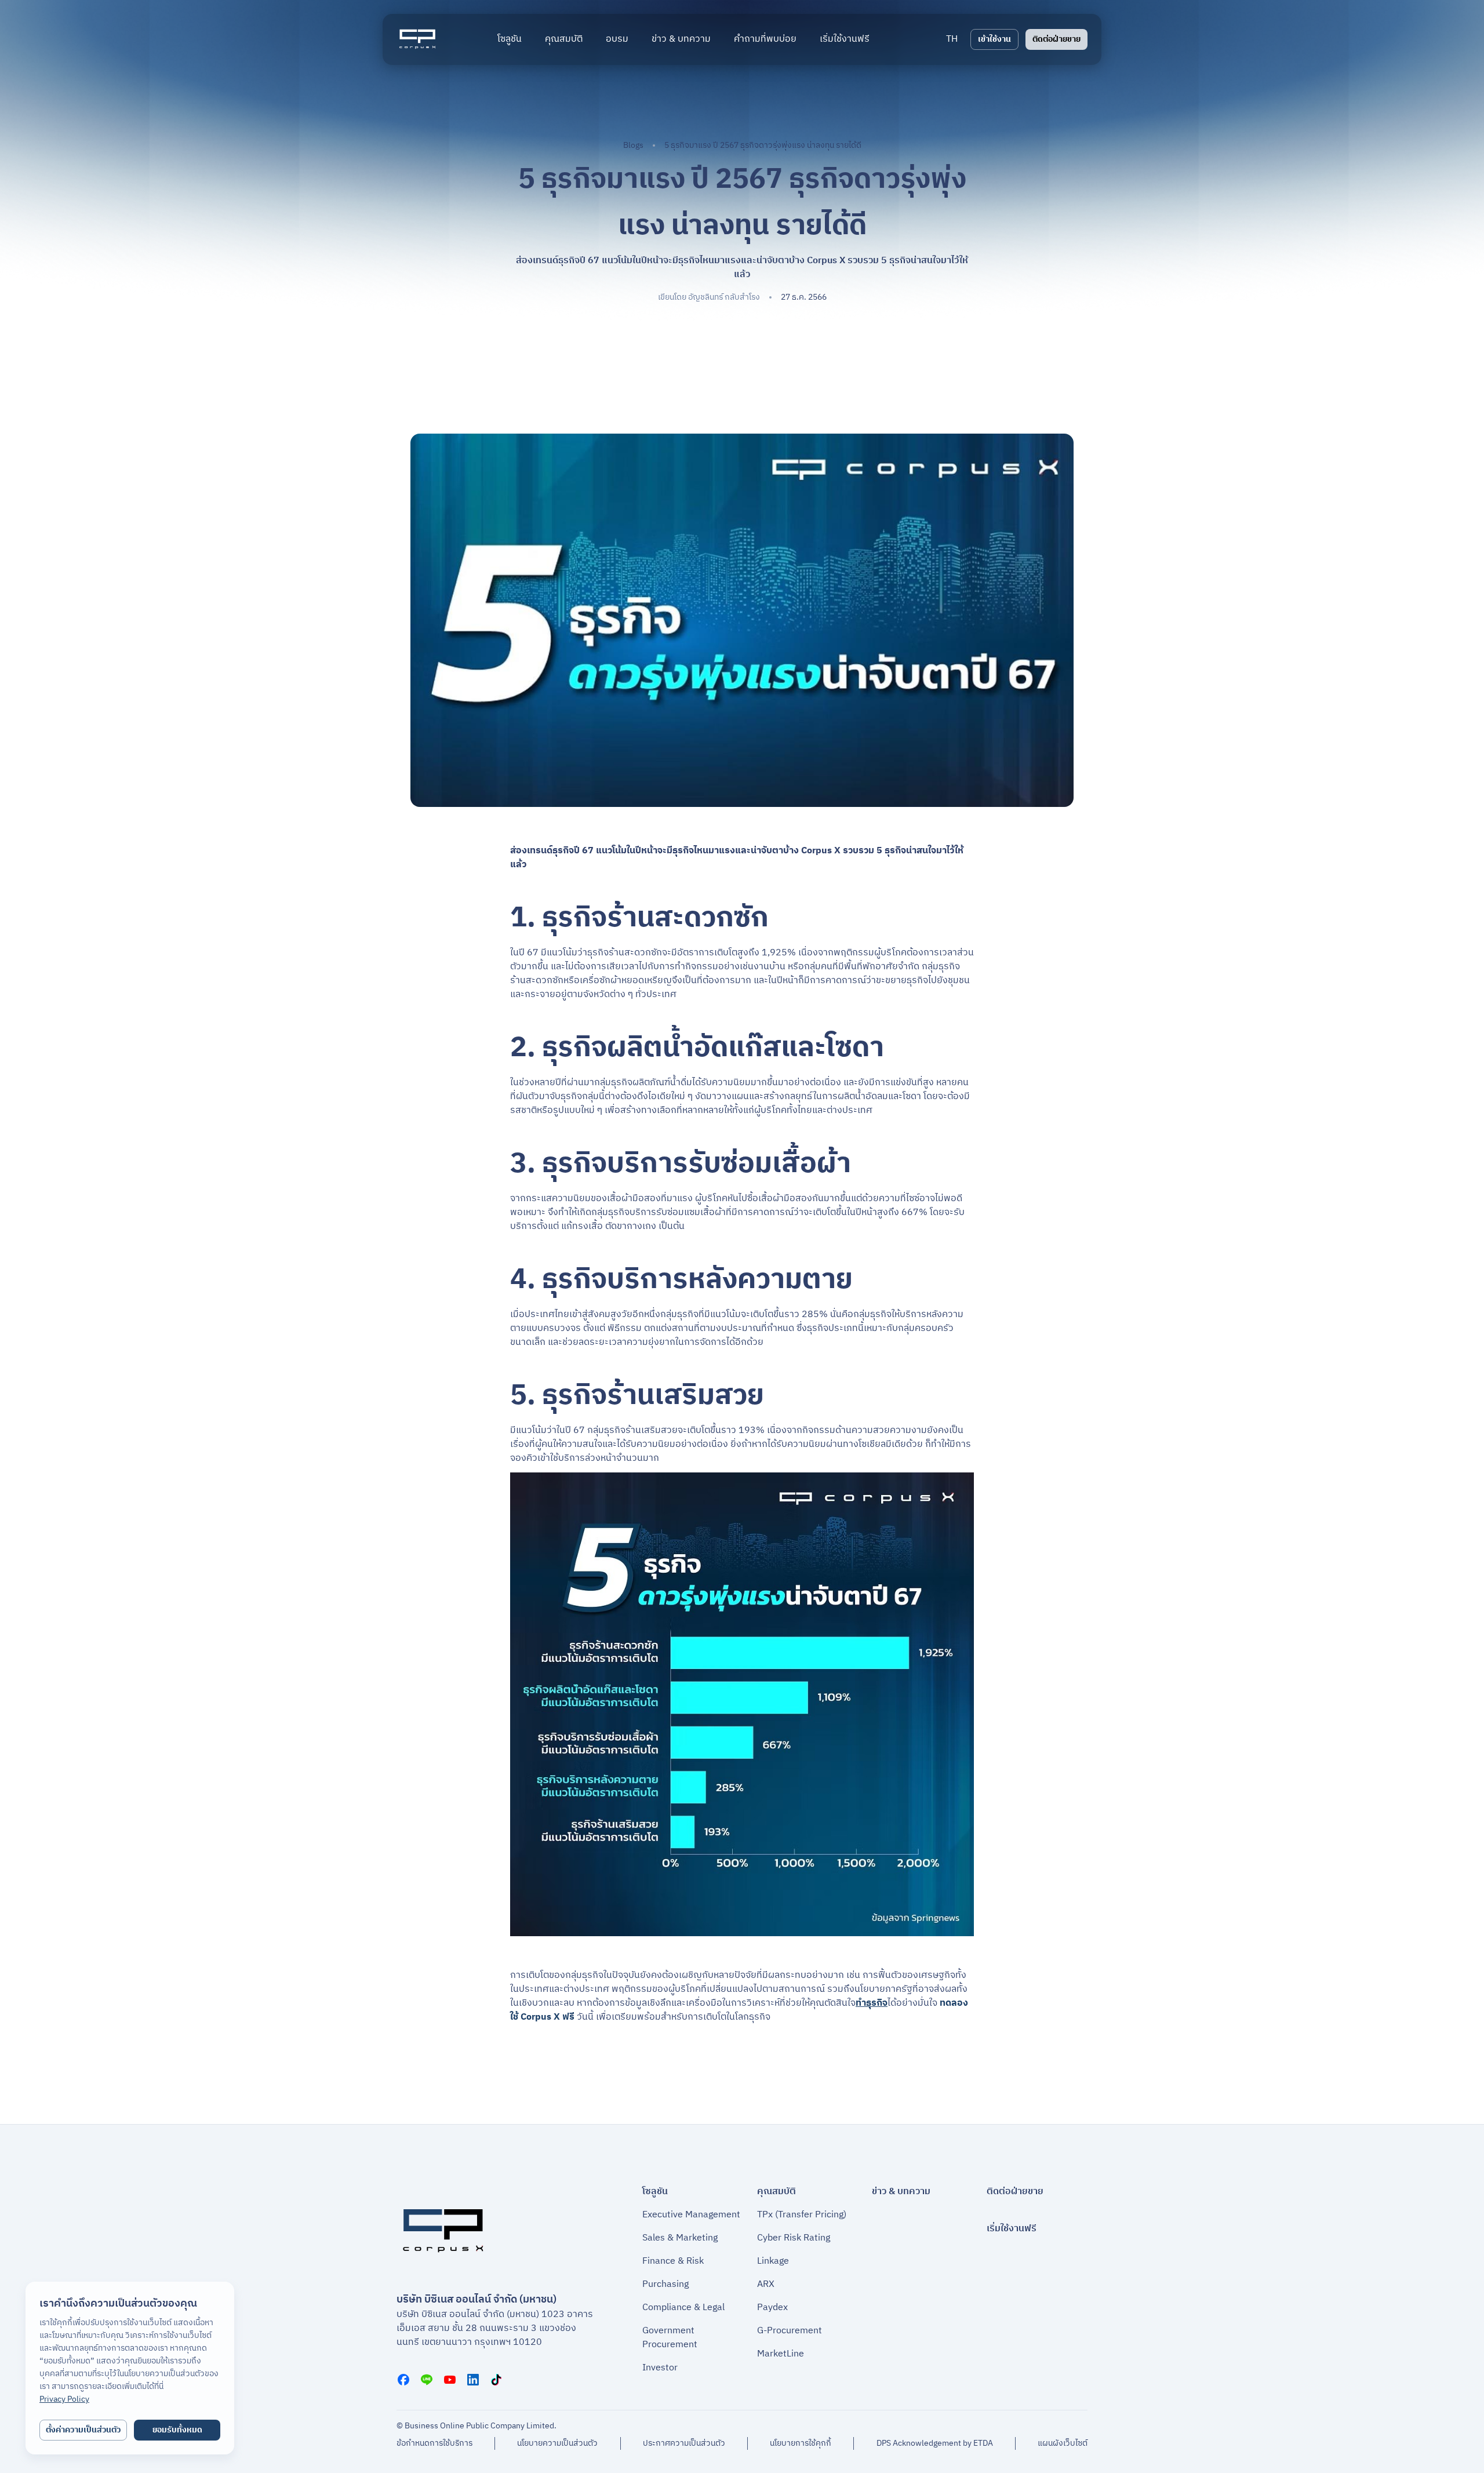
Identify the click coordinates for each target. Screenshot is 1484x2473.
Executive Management (691, 2215)
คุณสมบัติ (776, 2192)
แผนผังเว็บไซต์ (1063, 2443)
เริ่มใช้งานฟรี (1012, 2229)
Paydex (772, 2308)
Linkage (773, 2261)
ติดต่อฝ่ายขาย (1056, 39)
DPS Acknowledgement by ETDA (935, 2443)
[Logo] (417, 39)
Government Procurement (670, 2338)
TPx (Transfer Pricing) (802, 2215)
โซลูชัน (655, 2192)
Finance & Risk (673, 2261)
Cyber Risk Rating (794, 2238)
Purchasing (665, 2285)
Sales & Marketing (680, 2238)
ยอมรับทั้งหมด (177, 2430)
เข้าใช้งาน (994, 39)
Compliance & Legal (683, 2308)
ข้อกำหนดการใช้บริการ (434, 2443)
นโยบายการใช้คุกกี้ (801, 2443)
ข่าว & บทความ (901, 2192)
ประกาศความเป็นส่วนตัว (684, 2443)
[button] (952, 39)
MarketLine (781, 2354)
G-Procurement (790, 2331)
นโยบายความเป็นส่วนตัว (557, 2443)
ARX (766, 2285)
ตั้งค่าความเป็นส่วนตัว (83, 2430)
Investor (660, 2368)
